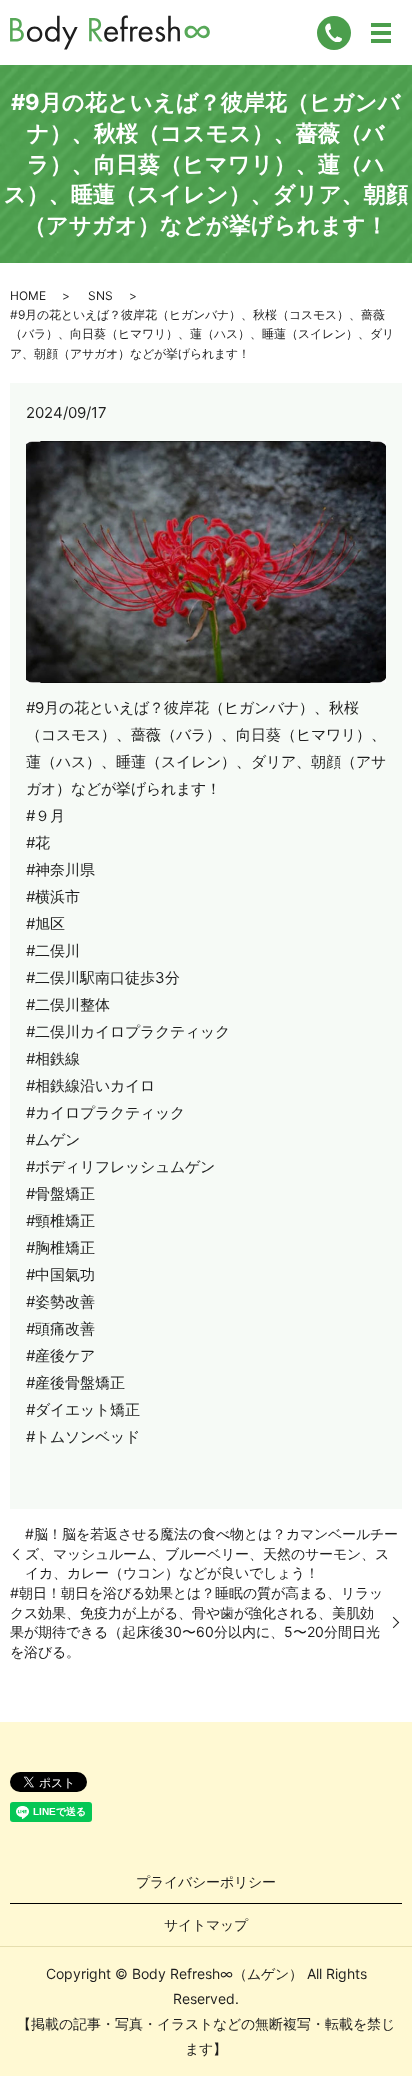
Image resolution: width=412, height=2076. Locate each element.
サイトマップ (206, 1924)
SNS (100, 295)
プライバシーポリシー (206, 1881)
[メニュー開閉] (381, 33)
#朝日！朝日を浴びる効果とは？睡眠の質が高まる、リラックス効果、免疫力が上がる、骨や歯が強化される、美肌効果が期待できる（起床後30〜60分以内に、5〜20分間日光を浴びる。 (196, 1622)
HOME (28, 295)
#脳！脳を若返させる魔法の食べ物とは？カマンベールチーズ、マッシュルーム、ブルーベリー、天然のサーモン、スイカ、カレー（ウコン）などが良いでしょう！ (211, 1553)
